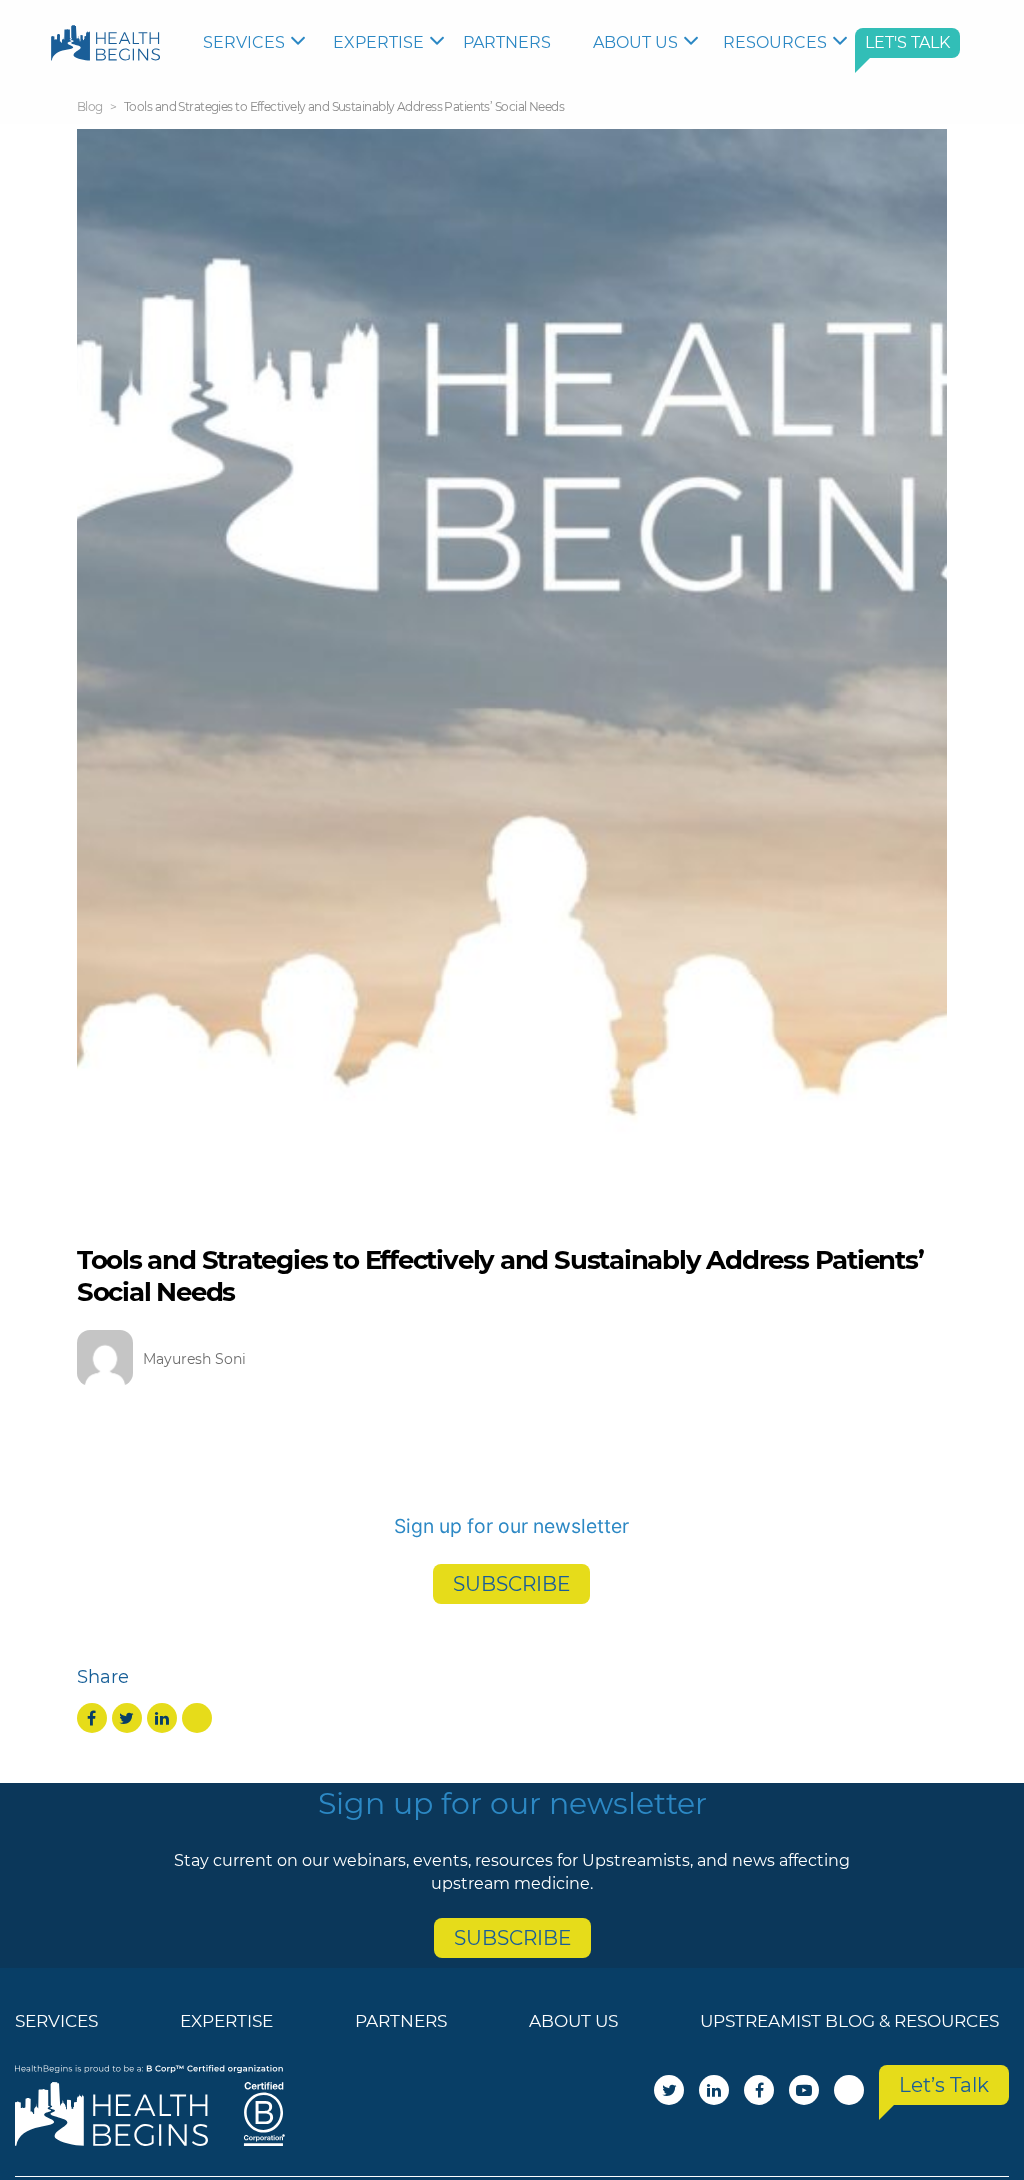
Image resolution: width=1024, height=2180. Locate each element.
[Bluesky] (197, 1718)
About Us (635, 42)
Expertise (378, 42)
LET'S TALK (907, 42)
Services (244, 42)
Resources (775, 42)
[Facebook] (92, 1718)
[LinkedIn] (162, 1718)
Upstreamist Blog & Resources (849, 2021)
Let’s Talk (944, 2085)
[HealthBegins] (105, 42)
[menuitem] (258, 43)
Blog (90, 106)
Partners (507, 42)
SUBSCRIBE (511, 1584)
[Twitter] (127, 1718)
